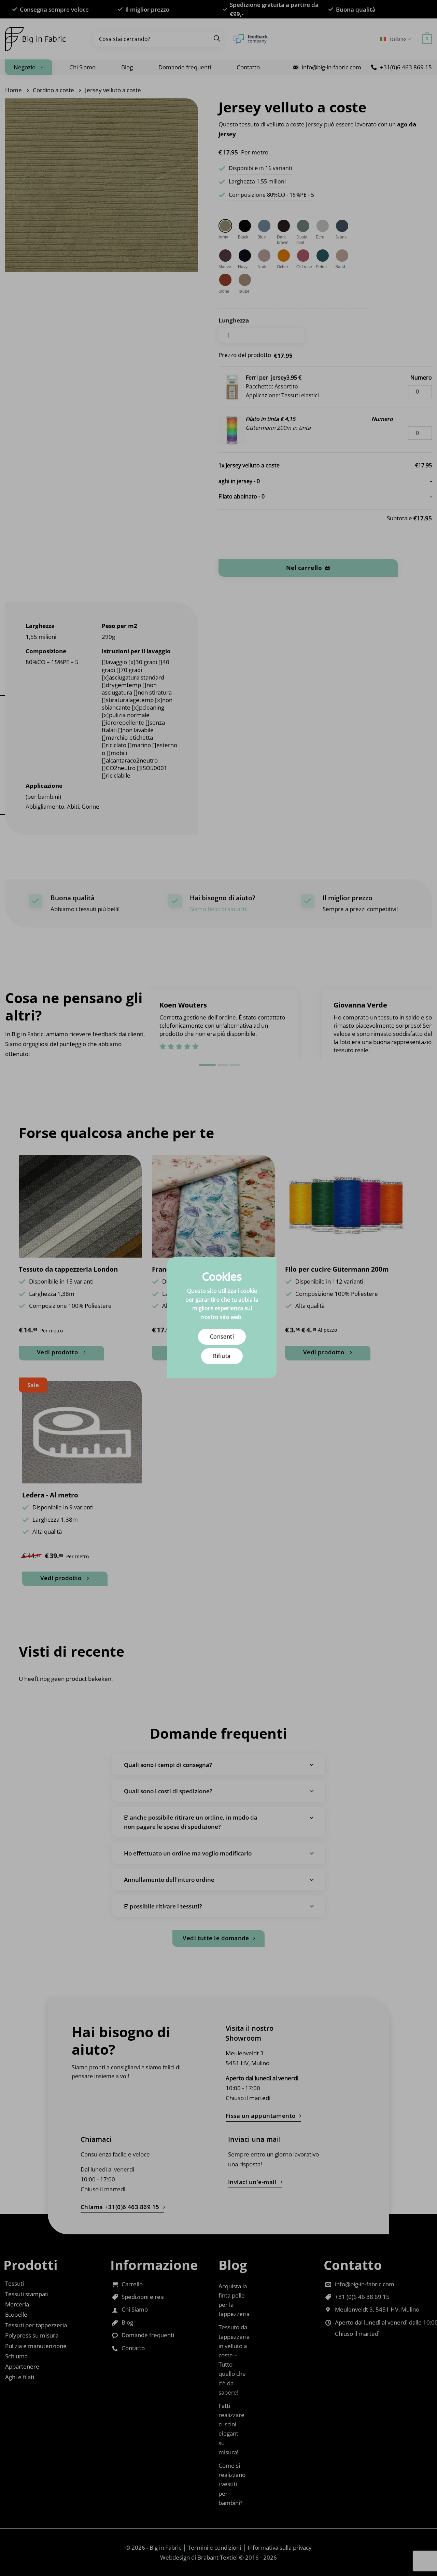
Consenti (222, 1337)
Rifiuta (222, 1356)
